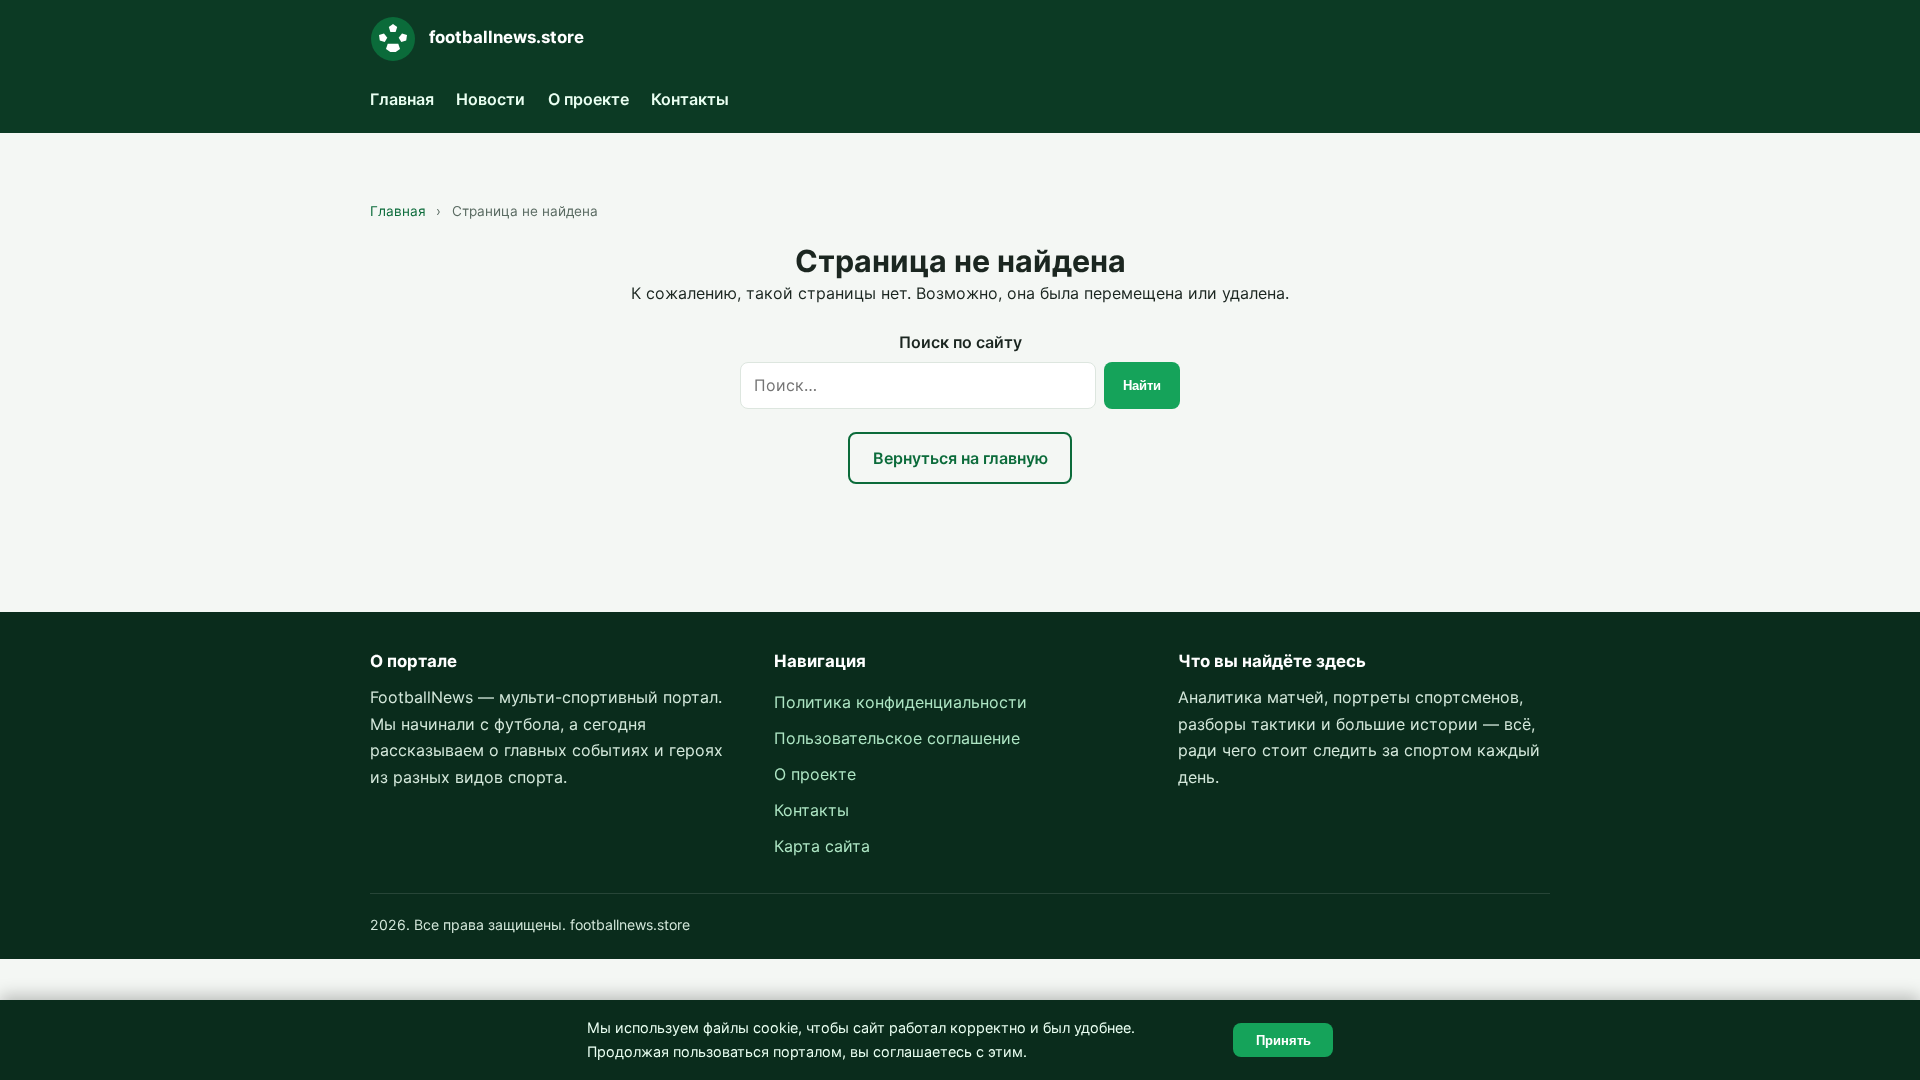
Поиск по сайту (960, 342)
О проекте (588, 99)
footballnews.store (506, 37)
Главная (402, 99)
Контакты (690, 99)
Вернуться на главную (960, 458)
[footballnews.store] (393, 39)
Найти (1142, 385)
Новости (490, 99)
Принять (1283, 1040)
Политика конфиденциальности (900, 702)
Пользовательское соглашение (897, 738)
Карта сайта (822, 846)
